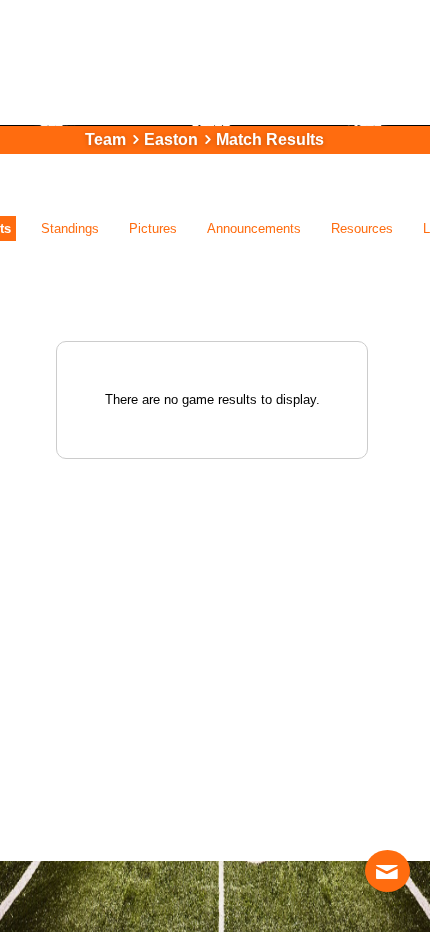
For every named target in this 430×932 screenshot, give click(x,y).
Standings (70, 228)
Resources (362, 228)
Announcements (254, 228)
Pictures (153, 228)
